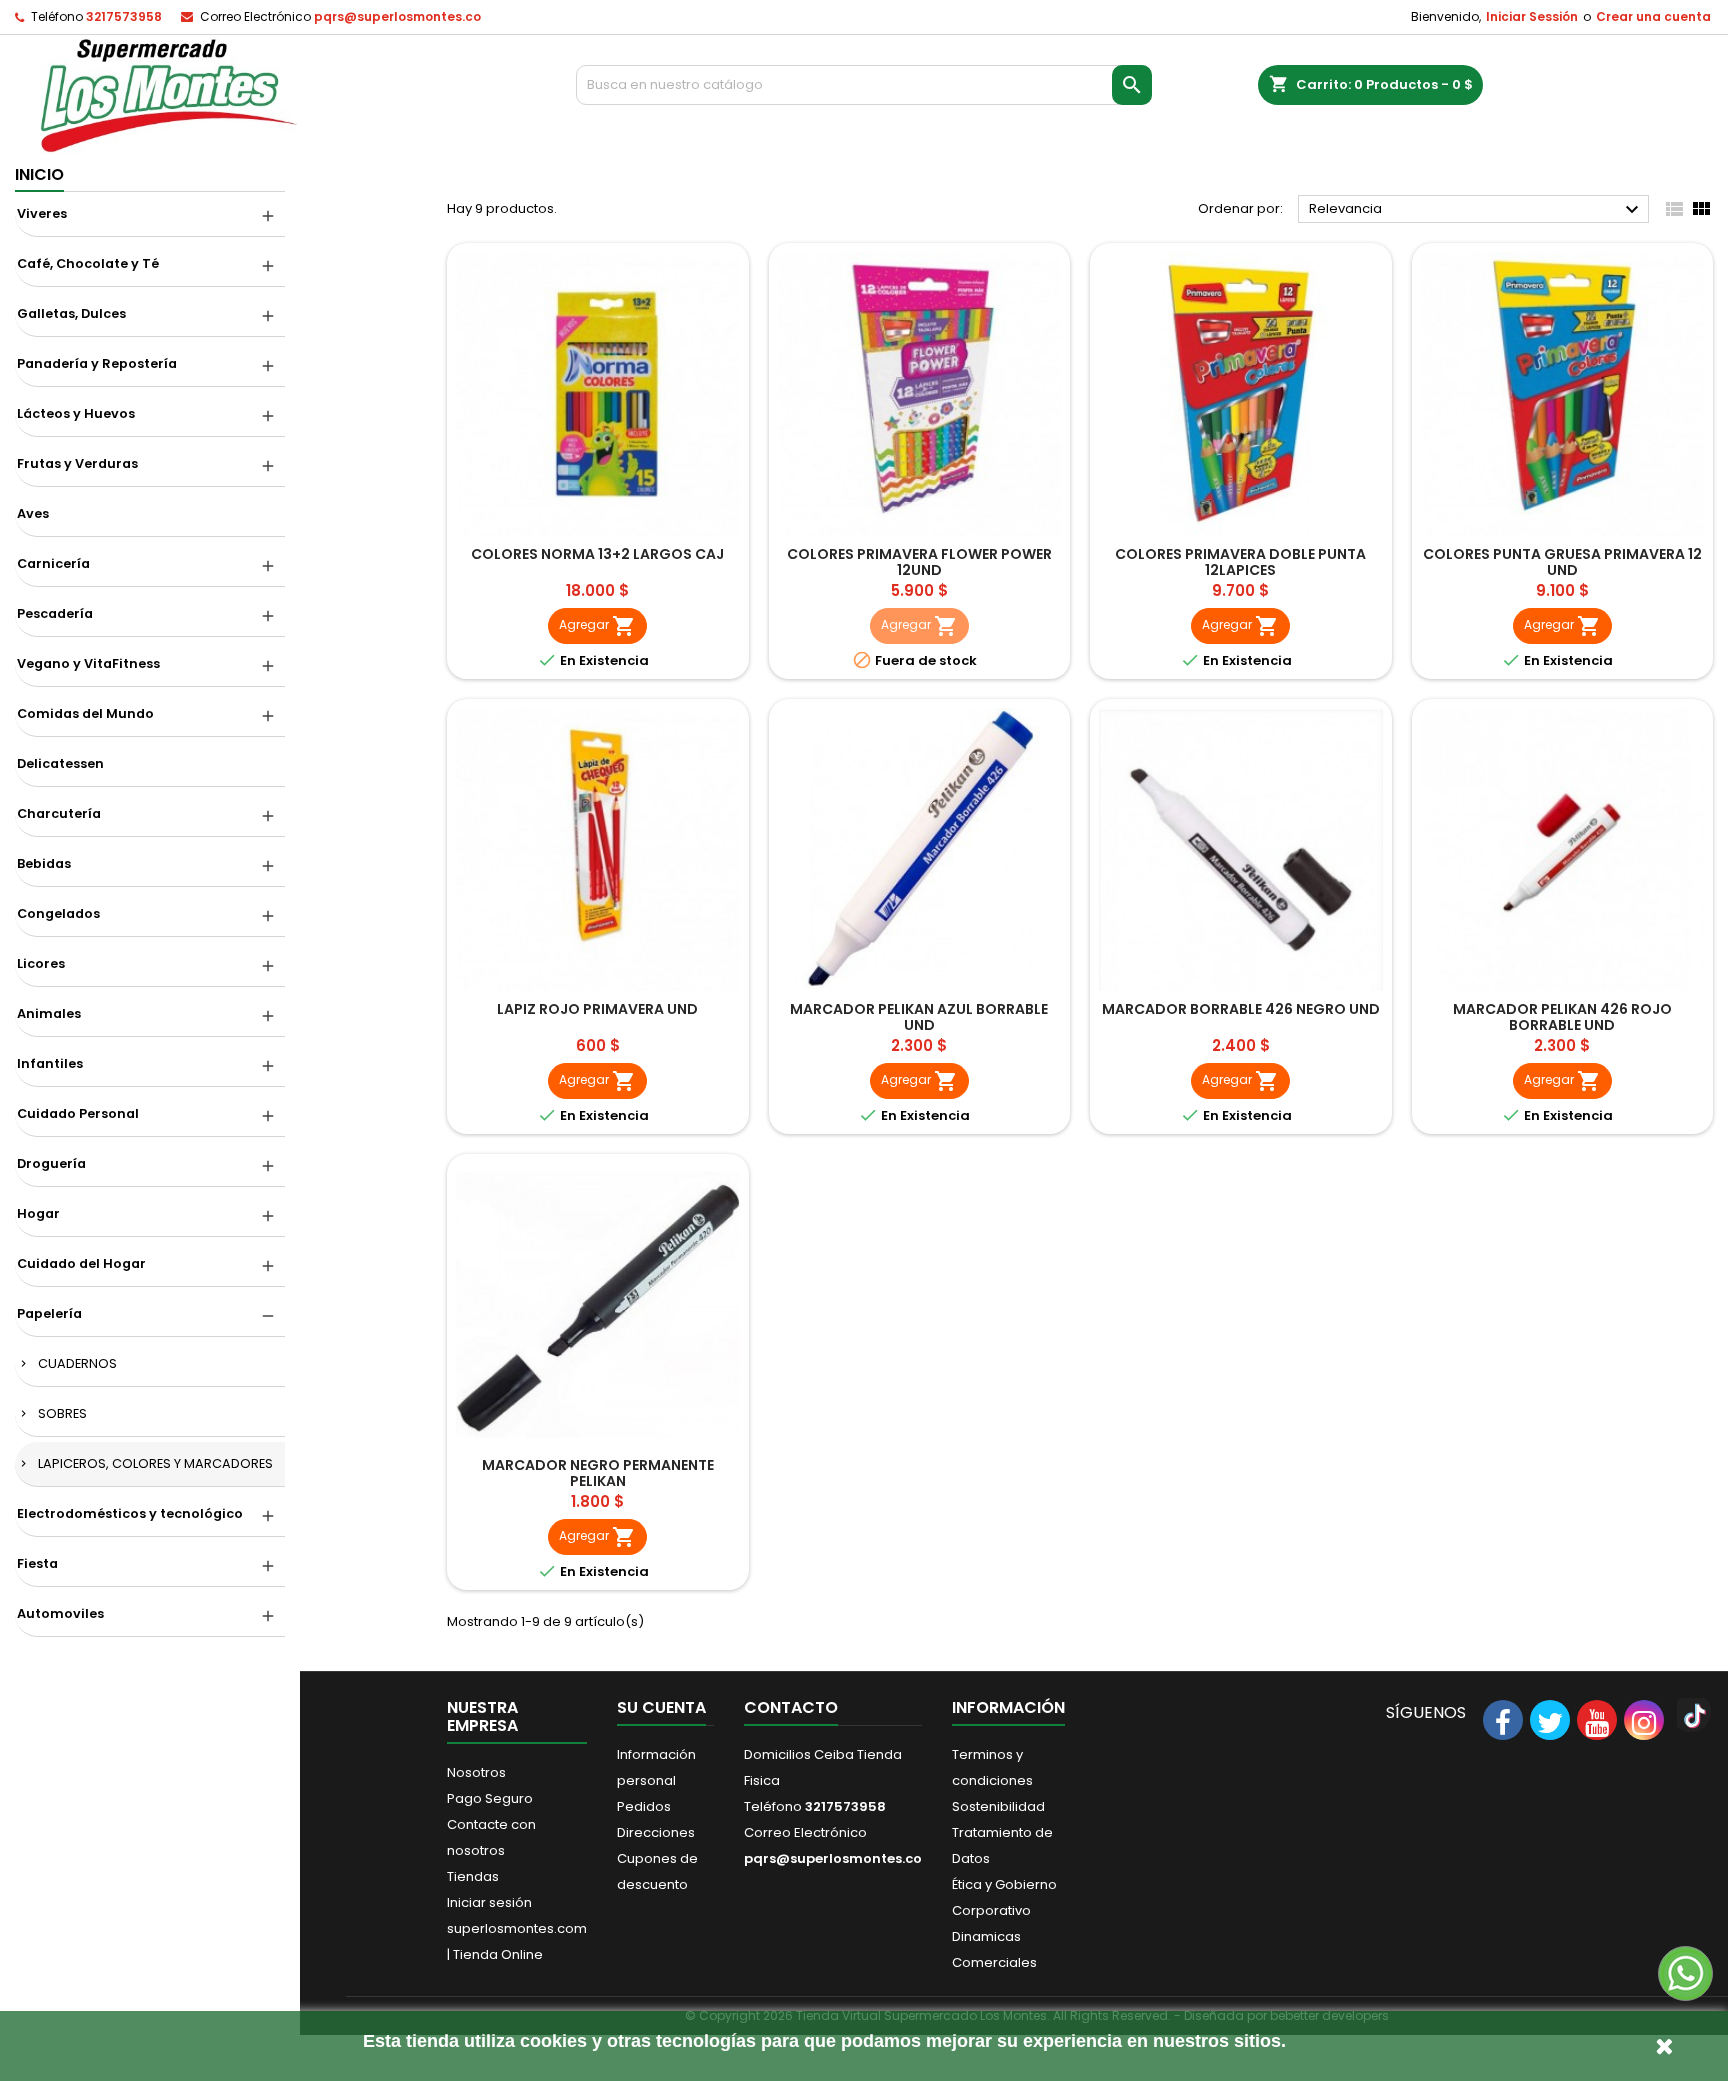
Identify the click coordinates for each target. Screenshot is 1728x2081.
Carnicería (53, 563)
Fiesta (37, 1563)
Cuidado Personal (78, 1113)
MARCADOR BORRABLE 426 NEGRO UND (1241, 1009)
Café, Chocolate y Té (88, 263)
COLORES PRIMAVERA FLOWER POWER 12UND (919, 562)
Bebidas (44, 863)
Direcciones (656, 1832)
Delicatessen (60, 763)
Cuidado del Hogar (81, 1263)
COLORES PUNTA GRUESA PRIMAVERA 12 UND (1562, 562)
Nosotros (476, 1772)
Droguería (51, 1163)
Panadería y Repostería (97, 363)
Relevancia (1476, 210)
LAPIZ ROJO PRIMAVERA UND (597, 1009)
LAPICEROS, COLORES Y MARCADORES (155, 1463)
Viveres (42, 213)
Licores (41, 963)
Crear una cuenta (1653, 16)
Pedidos (644, 1806)
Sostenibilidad (998, 1806)
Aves (33, 513)
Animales (49, 1013)
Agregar (597, 626)
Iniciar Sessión (1532, 16)
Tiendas (473, 1876)
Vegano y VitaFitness (88, 663)
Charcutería (59, 813)
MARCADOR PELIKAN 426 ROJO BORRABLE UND (1562, 1017)
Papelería (49, 1313)
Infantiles (50, 1063)
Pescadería (55, 613)
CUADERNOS (77, 1363)
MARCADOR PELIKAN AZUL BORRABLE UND (919, 1017)
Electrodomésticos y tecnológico (130, 1513)
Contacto (791, 1707)
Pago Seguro (490, 1798)
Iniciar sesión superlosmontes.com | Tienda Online (517, 1928)
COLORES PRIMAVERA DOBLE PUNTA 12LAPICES (1240, 562)
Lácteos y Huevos (76, 413)
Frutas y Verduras (77, 463)
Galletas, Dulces (71, 313)
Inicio (39, 174)
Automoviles (60, 1613)
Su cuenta (661, 1707)
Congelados (58, 913)
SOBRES (62, 1413)
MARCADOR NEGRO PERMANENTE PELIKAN (598, 1473)
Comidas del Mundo (85, 713)
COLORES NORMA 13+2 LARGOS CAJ (597, 554)
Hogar (38, 1213)
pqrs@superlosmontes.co (397, 16)
